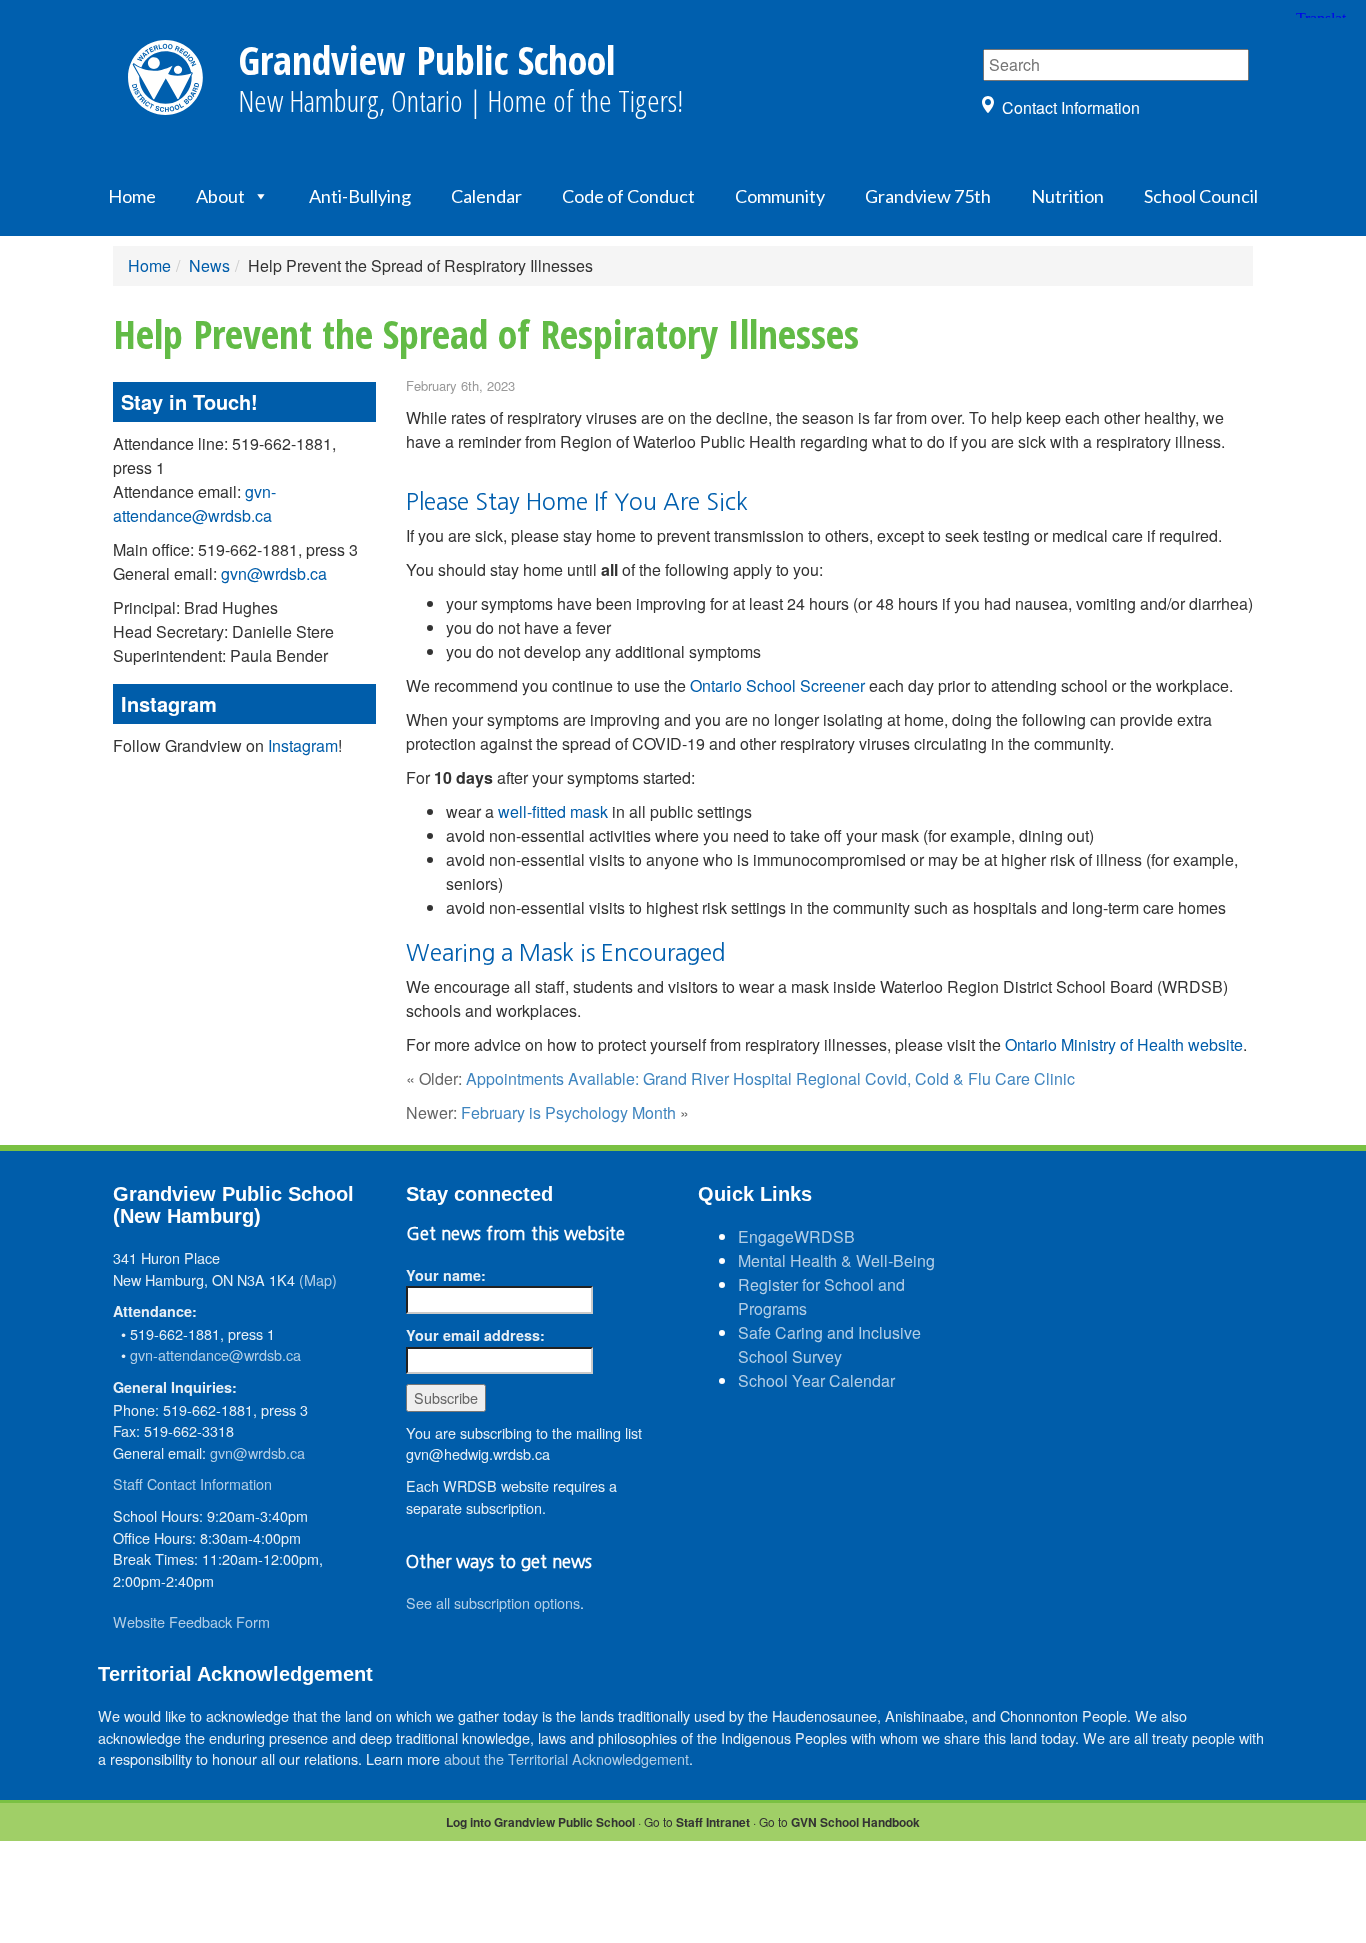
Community (780, 196)
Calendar (486, 196)
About (220, 196)
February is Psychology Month (568, 1112)
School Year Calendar (816, 1380)
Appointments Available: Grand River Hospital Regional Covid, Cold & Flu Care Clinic (770, 1078)
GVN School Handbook (855, 1822)
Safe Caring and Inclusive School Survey (829, 1344)
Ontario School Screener (777, 685)
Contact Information (1071, 107)
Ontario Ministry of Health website (1124, 1044)
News (209, 265)
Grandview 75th (928, 196)
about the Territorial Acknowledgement (566, 1758)
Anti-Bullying (360, 196)
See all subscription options (493, 1602)
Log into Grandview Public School (540, 1822)
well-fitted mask (553, 811)
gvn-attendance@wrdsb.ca (194, 503)
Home (132, 196)
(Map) (318, 1279)
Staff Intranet (713, 1822)
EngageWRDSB (796, 1236)
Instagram (303, 745)
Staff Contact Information (192, 1483)
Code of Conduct (628, 196)
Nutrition (1067, 196)
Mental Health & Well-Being (836, 1260)
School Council (1201, 196)
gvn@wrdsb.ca (274, 573)
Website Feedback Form (191, 1621)
